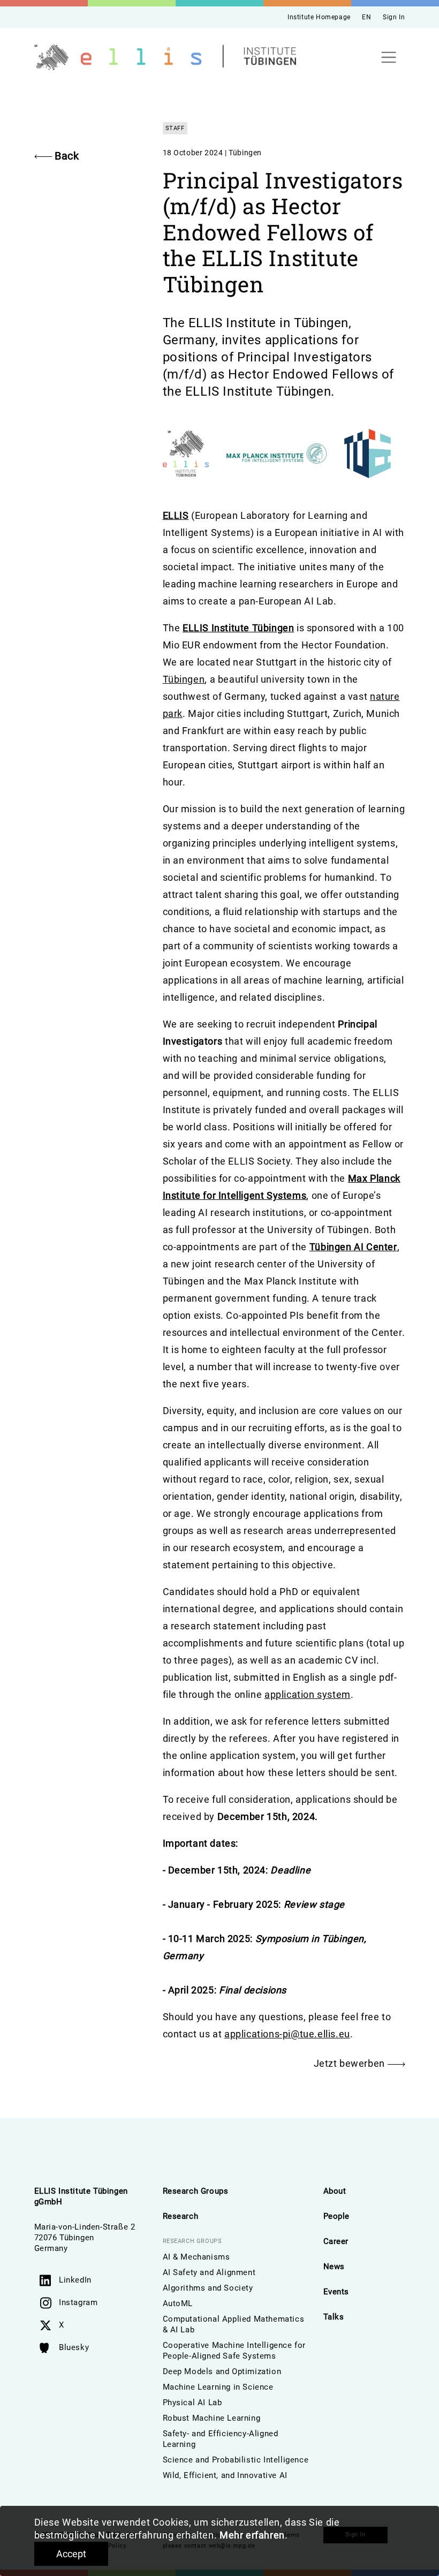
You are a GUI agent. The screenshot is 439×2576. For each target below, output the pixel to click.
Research (181, 2216)
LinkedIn (75, 2280)
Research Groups (196, 2191)
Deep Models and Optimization (222, 2371)
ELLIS (176, 515)
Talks (334, 2317)
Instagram (78, 2302)
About (335, 2191)
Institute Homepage (319, 17)
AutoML (178, 2303)
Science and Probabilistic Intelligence (236, 2460)
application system (308, 1694)
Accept (71, 2554)
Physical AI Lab (192, 2403)
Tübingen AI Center (353, 1247)
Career (336, 2241)
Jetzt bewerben (351, 2063)
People (337, 2216)
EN (366, 17)
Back (67, 156)
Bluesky (74, 2347)
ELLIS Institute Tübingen (238, 628)
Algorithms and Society (208, 2288)
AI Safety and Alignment (209, 2272)
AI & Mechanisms (196, 2257)
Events (336, 2292)
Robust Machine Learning (212, 2418)
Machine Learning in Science (218, 2387)
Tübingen (184, 679)
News (334, 2267)
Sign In (394, 17)
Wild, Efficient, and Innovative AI (225, 2475)
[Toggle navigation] (389, 58)
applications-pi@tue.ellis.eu (287, 2034)
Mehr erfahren (252, 2535)
